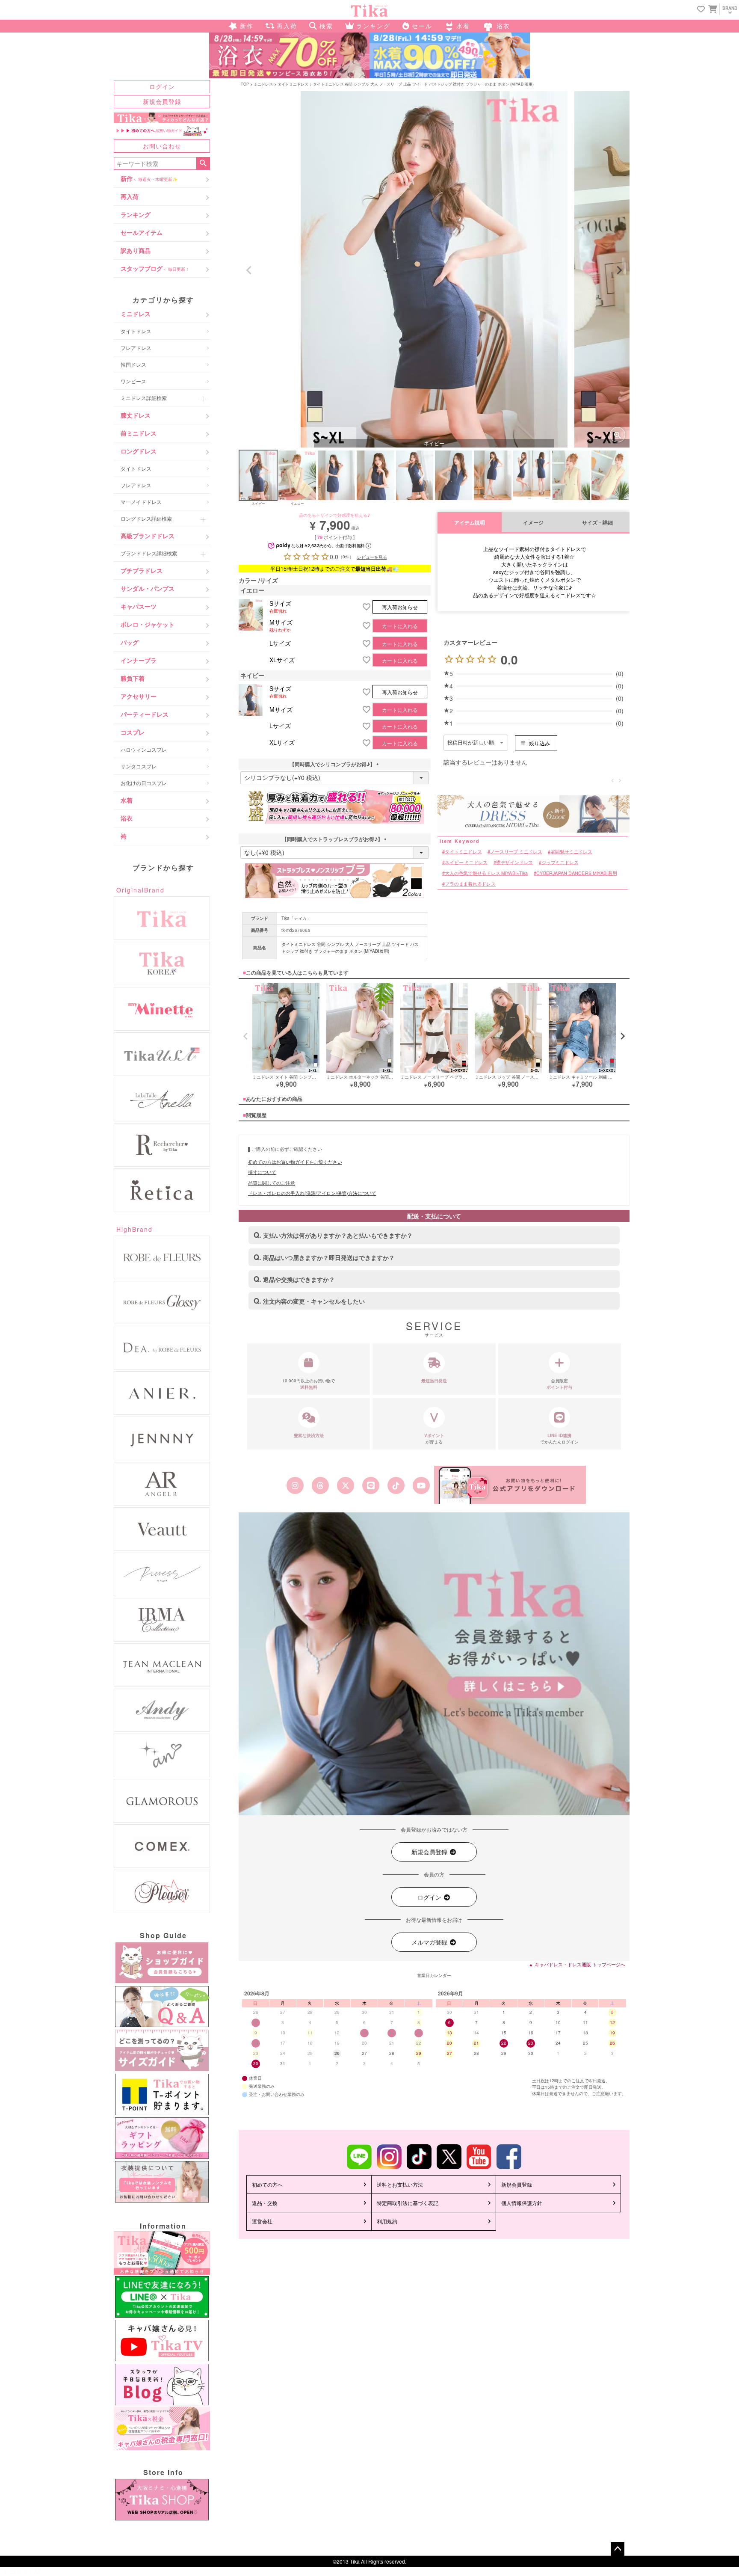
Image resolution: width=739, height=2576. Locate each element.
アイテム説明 (470, 523)
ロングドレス (139, 451)
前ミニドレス (139, 433)
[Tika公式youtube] (421, 1485)
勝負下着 (133, 678)
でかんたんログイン (559, 1439)
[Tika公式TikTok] (396, 1485)
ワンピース (133, 381)
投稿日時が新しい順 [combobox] (471, 743)
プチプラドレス (142, 570)
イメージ (533, 523)
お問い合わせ (162, 146)
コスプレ (133, 732)
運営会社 (262, 2221)
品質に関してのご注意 (272, 1183)
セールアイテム (142, 232)
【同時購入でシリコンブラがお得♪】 (335, 764)
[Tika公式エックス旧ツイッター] (345, 1485)
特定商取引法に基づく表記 (408, 2203)
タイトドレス (136, 331)
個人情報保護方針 (522, 2203)
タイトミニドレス (293, 84)
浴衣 (127, 818)
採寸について (262, 1172)
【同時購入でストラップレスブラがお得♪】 (335, 839)
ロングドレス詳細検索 (146, 518)
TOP (245, 84)
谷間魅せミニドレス (572, 852)
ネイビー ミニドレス (466, 862)
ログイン (162, 86)
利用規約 (387, 2221)
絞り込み (539, 743)
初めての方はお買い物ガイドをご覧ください (295, 1162)
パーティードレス (145, 714)
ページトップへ (618, 2549)
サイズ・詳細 (597, 523)
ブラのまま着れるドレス (470, 884)
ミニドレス (136, 314)
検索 (203, 163)
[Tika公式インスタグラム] (295, 1485)
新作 (149, 178)
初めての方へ (267, 2184)
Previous (249, 270)
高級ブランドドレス (148, 536)
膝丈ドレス (136, 415)
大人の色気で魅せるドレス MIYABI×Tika (486, 873)
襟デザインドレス (514, 862)
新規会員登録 (162, 101)
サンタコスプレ (139, 766)
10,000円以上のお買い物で (309, 1384)
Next (619, 270)
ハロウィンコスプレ (144, 749)
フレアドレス (136, 348)
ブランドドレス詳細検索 (149, 553)
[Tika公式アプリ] (510, 1485)
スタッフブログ (155, 268)
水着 (127, 800)
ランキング (136, 214)
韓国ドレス (133, 364)
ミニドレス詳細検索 (144, 398)
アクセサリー (139, 696)
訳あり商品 (136, 250)
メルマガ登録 (430, 1942)
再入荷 (130, 196)
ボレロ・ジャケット (148, 624)
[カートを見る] (712, 9)
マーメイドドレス (141, 502)
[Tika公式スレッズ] (320, 1485)
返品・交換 (265, 2203)
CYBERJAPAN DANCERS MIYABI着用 (576, 873)
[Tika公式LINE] (371, 1485)
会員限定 (559, 1384)
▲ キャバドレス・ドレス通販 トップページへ (577, 1964)
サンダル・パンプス (148, 588)
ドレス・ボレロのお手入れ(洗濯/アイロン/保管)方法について (312, 1193)
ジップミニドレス (560, 862)
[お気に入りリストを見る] (701, 10)
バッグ (130, 642)
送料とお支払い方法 (400, 2184)
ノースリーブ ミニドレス (516, 852)
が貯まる (434, 1439)
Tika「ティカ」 (296, 918)
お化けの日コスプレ (144, 783)
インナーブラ (139, 660)
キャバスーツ (139, 606)
